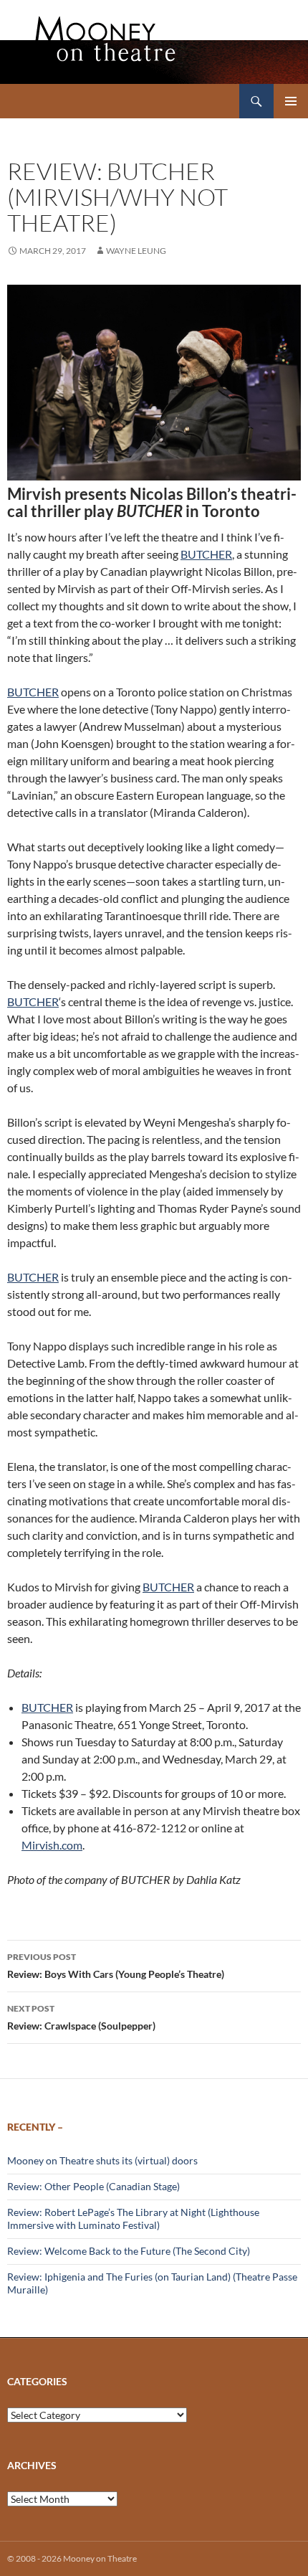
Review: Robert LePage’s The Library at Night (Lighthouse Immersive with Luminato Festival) (133, 2219)
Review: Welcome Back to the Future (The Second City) (129, 2251)
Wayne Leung (136, 251)
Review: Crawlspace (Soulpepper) (81, 2017)
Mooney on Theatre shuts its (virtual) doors (102, 2160)
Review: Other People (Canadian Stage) (93, 2186)
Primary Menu (291, 101)
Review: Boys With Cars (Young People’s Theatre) (116, 1966)
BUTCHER (206, 554)
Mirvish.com (52, 1845)
